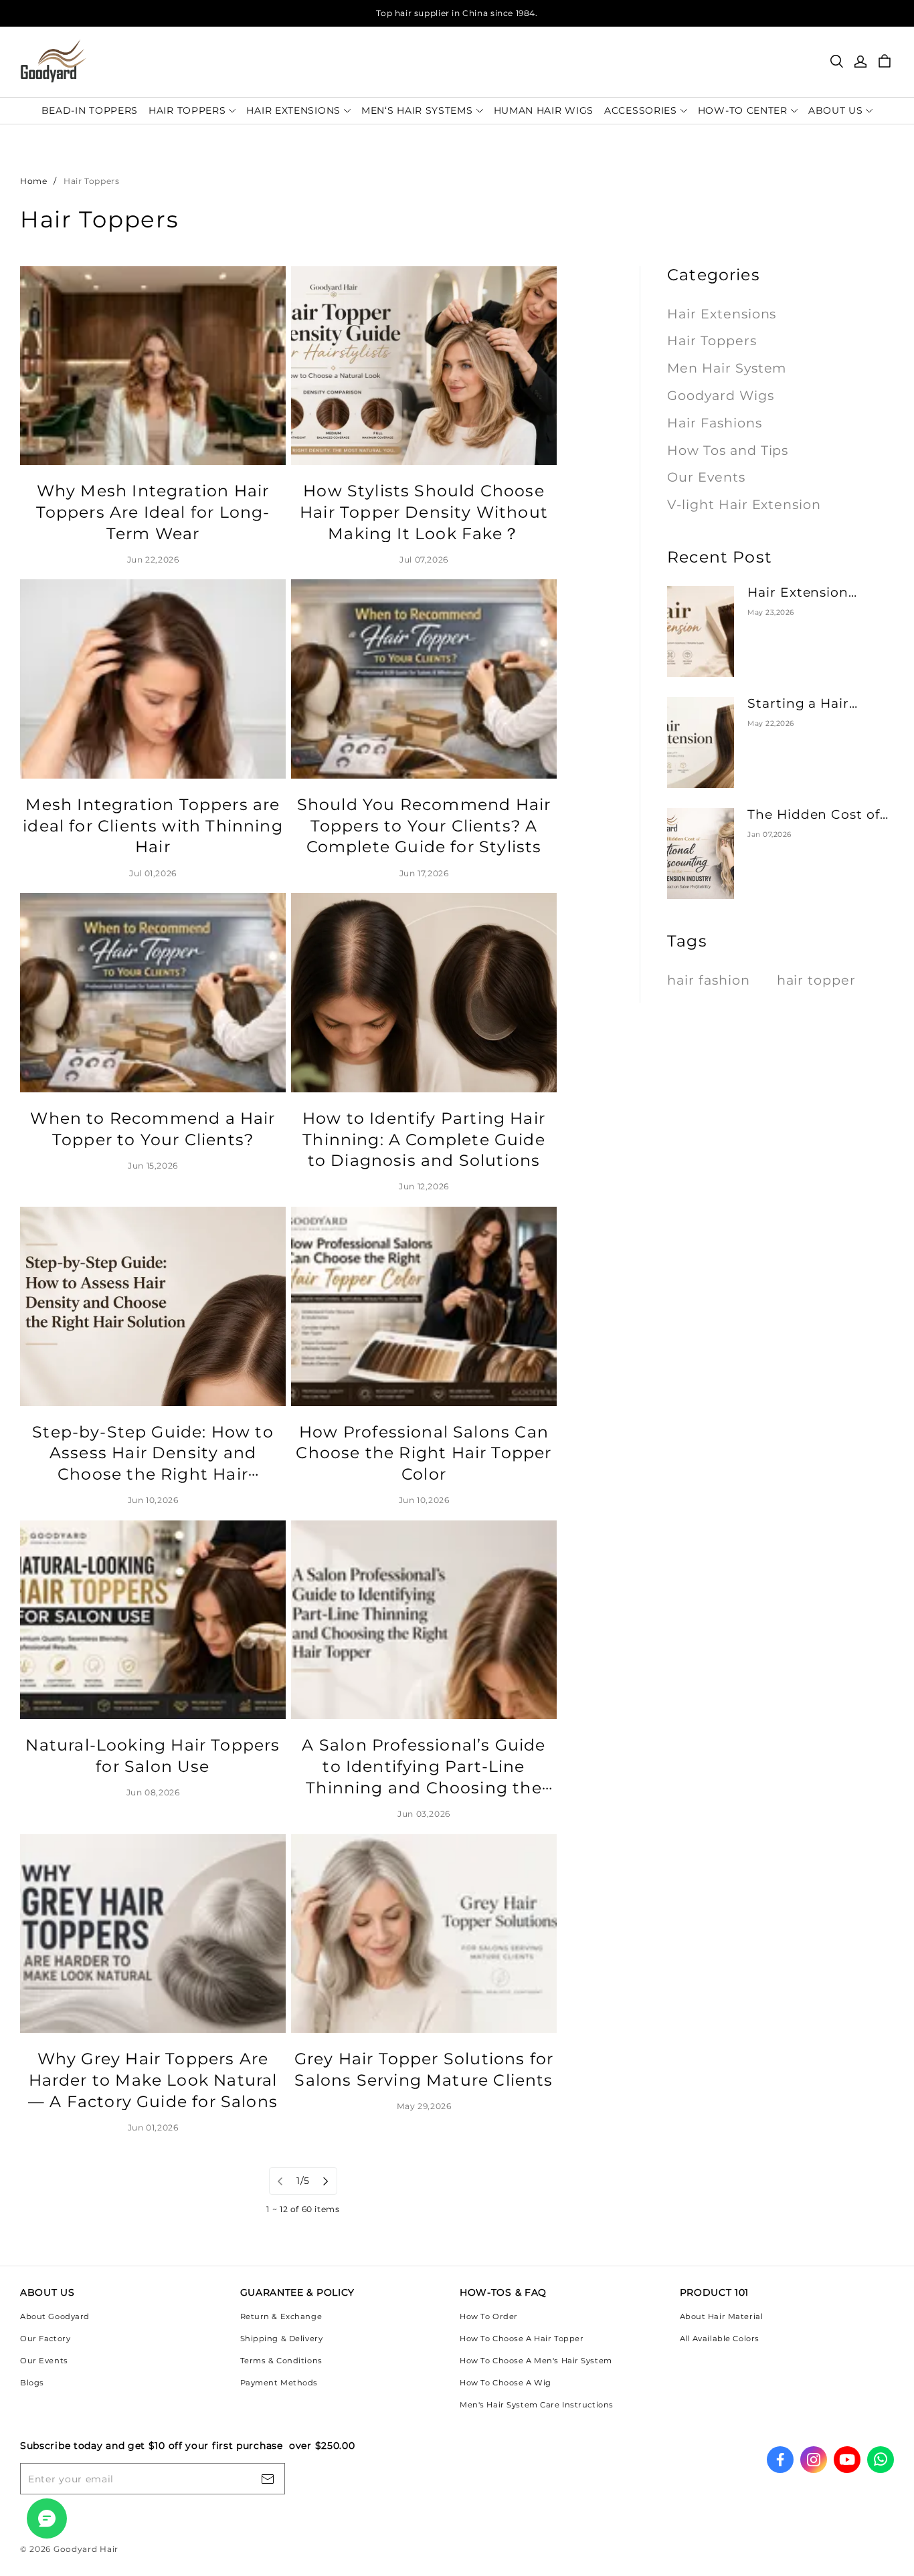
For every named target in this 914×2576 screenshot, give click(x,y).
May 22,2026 (771, 723)
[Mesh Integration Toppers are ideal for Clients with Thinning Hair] (153, 679)
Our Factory (45, 2339)
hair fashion (709, 980)
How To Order (489, 2316)
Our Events (44, 2361)
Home (33, 181)
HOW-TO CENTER (743, 110)
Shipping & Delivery (282, 2339)
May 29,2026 (424, 2106)
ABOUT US (836, 110)
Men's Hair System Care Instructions (537, 2405)
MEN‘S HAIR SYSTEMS (417, 110)
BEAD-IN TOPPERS (90, 110)
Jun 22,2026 (153, 560)
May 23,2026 (771, 612)
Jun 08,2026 (153, 1792)
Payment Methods (279, 2383)
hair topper (817, 980)
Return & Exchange (281, 2316)
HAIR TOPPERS (187, 110)
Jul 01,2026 (153, 873)
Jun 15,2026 (153, 1166)
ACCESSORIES (641, 110)
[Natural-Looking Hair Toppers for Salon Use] (153, 1620)
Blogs (32, 2383)
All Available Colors (720, 2339)
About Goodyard (55, 2316)
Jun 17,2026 (424, 873)
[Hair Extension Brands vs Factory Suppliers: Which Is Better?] (701, 631)
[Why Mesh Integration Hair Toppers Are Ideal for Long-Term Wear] (153, 366)
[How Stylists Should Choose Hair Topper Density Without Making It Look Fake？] (424, 366)
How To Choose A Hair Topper (522, 2339)
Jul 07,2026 (424, 560)
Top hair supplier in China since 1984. (457, 13)
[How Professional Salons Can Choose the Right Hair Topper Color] (424, 1306)
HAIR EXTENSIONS (293, 110)
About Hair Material (722, 2316)
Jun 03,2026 (424, 1814)
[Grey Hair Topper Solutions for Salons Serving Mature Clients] (424, 1934)
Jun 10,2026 (153, 1500)
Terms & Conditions (281, 2361)
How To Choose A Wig (506, 2383)
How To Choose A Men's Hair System (536, 2361)
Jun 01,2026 (153, 2127)
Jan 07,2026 (769, 834)
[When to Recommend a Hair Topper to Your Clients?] (153, 993)
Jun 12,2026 (424, 1186)
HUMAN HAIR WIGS (544, 110)
